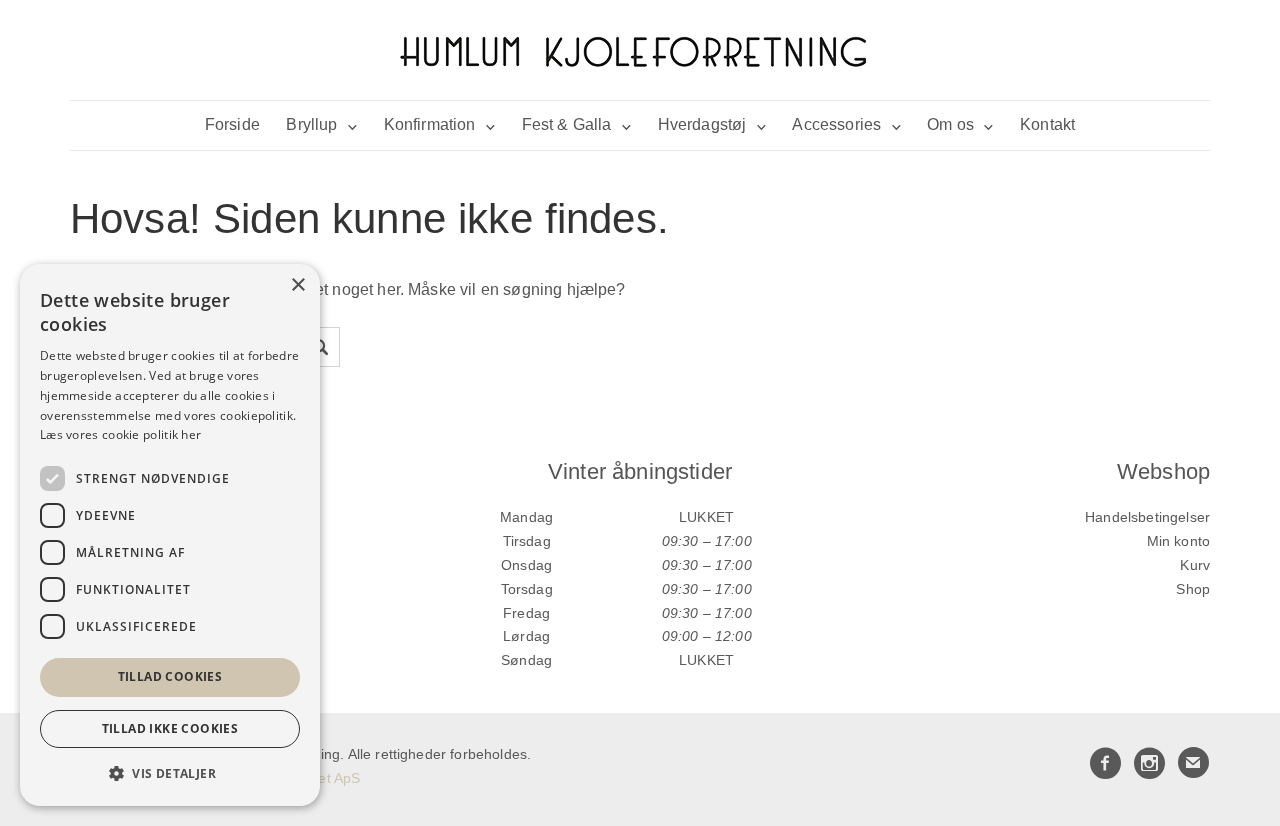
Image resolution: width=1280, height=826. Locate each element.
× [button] (297, 285)
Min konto (1178, 541)
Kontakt (1047, 124)
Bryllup (311, 124)
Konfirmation (430, 124)
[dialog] (170, 535)
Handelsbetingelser (1147, 517)
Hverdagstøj (702, 124)
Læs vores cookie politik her (120, 434)
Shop (1193, 589)
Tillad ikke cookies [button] (170, 728)
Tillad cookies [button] (170, 676)
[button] (170, 773)
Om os (950, 124)
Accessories (836, 124)
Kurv (1195, 565)
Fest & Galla (567, 124)
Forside (232, 124)
